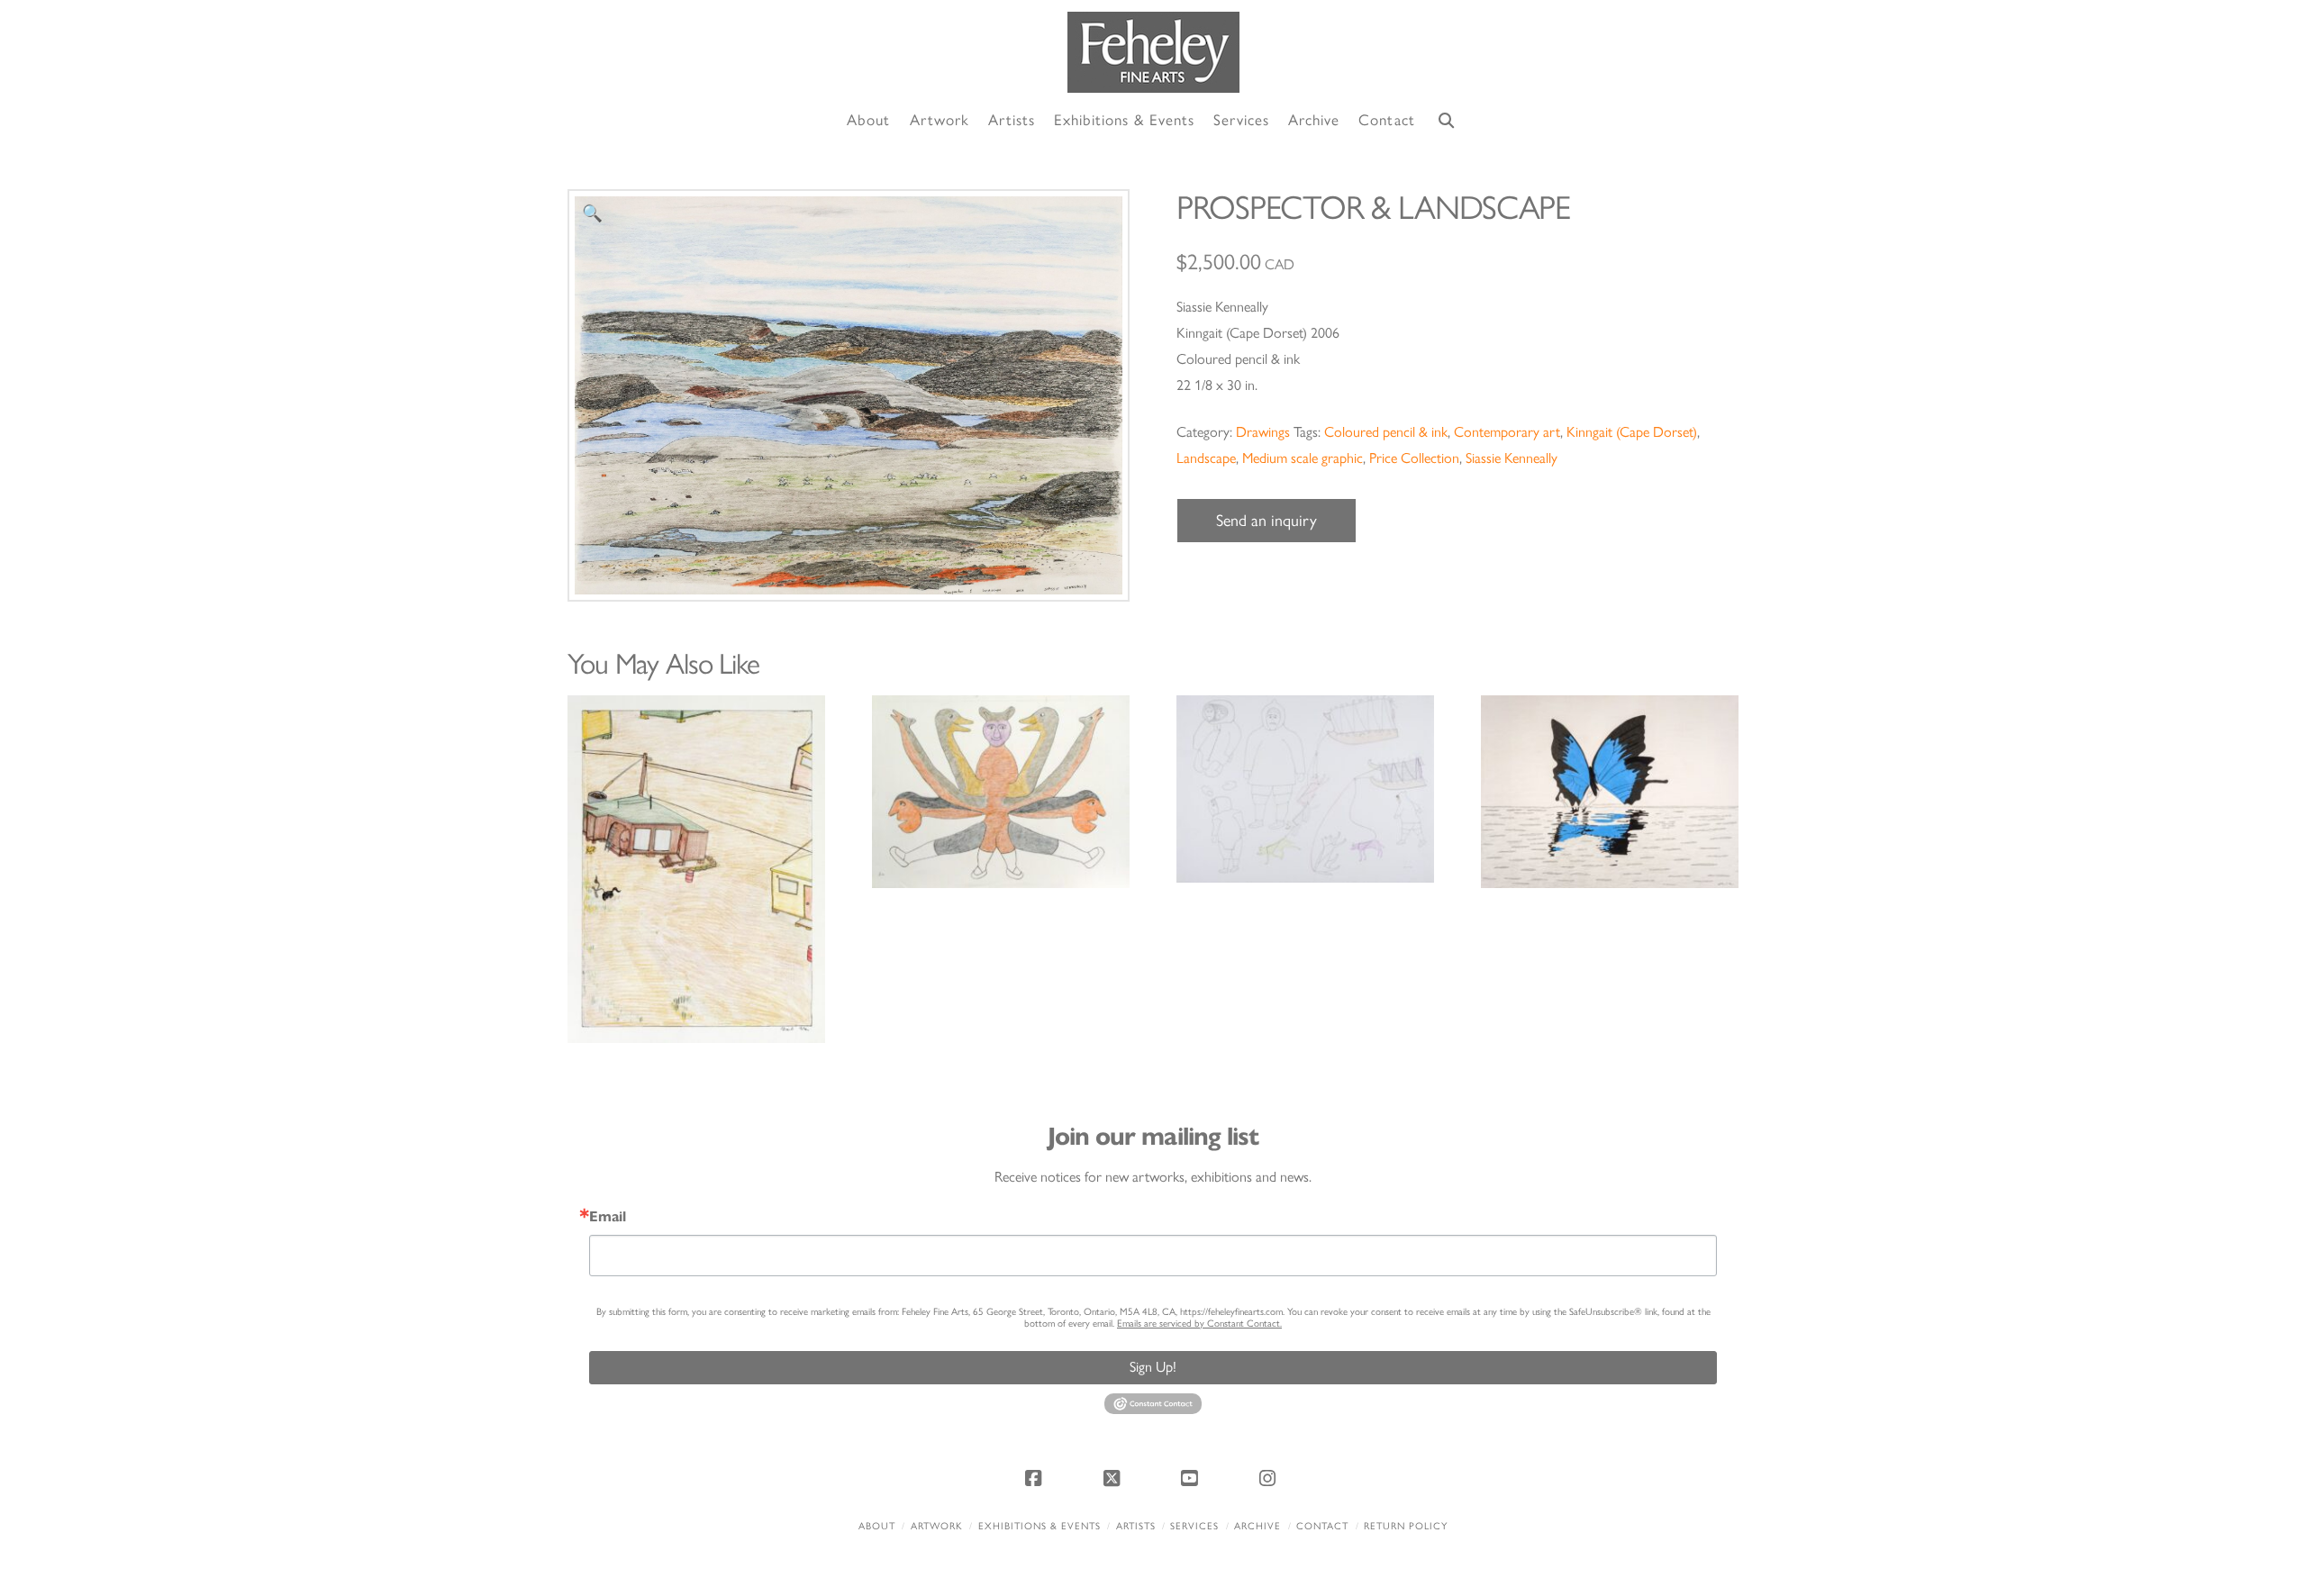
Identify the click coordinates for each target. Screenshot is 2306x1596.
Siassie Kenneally (1512, 458)
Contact (1322, 1526)
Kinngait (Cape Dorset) (1632, 432)
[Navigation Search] (1447, 121)
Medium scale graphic (1303, 458)
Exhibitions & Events (1040, 1526)
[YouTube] (1192, 1478)
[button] (592, 214)
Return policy (1406, 1526)
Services (1194, 1526)
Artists (1136, 1526)
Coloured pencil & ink (1386, 432)
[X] (1114, 1478)
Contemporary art (1507, 432)
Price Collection (1414, 458)
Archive (1257, 1526)
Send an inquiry (1266, 521)
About (877, 1526)
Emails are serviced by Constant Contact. (1199, 1324)
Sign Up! (1153, 1367)
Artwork (937, 1526)
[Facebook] (1036, 1478)
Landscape (1206, 458)
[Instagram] (1270, 1478)
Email (608, 1217)
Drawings (1263, 432)
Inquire (696, 869)
